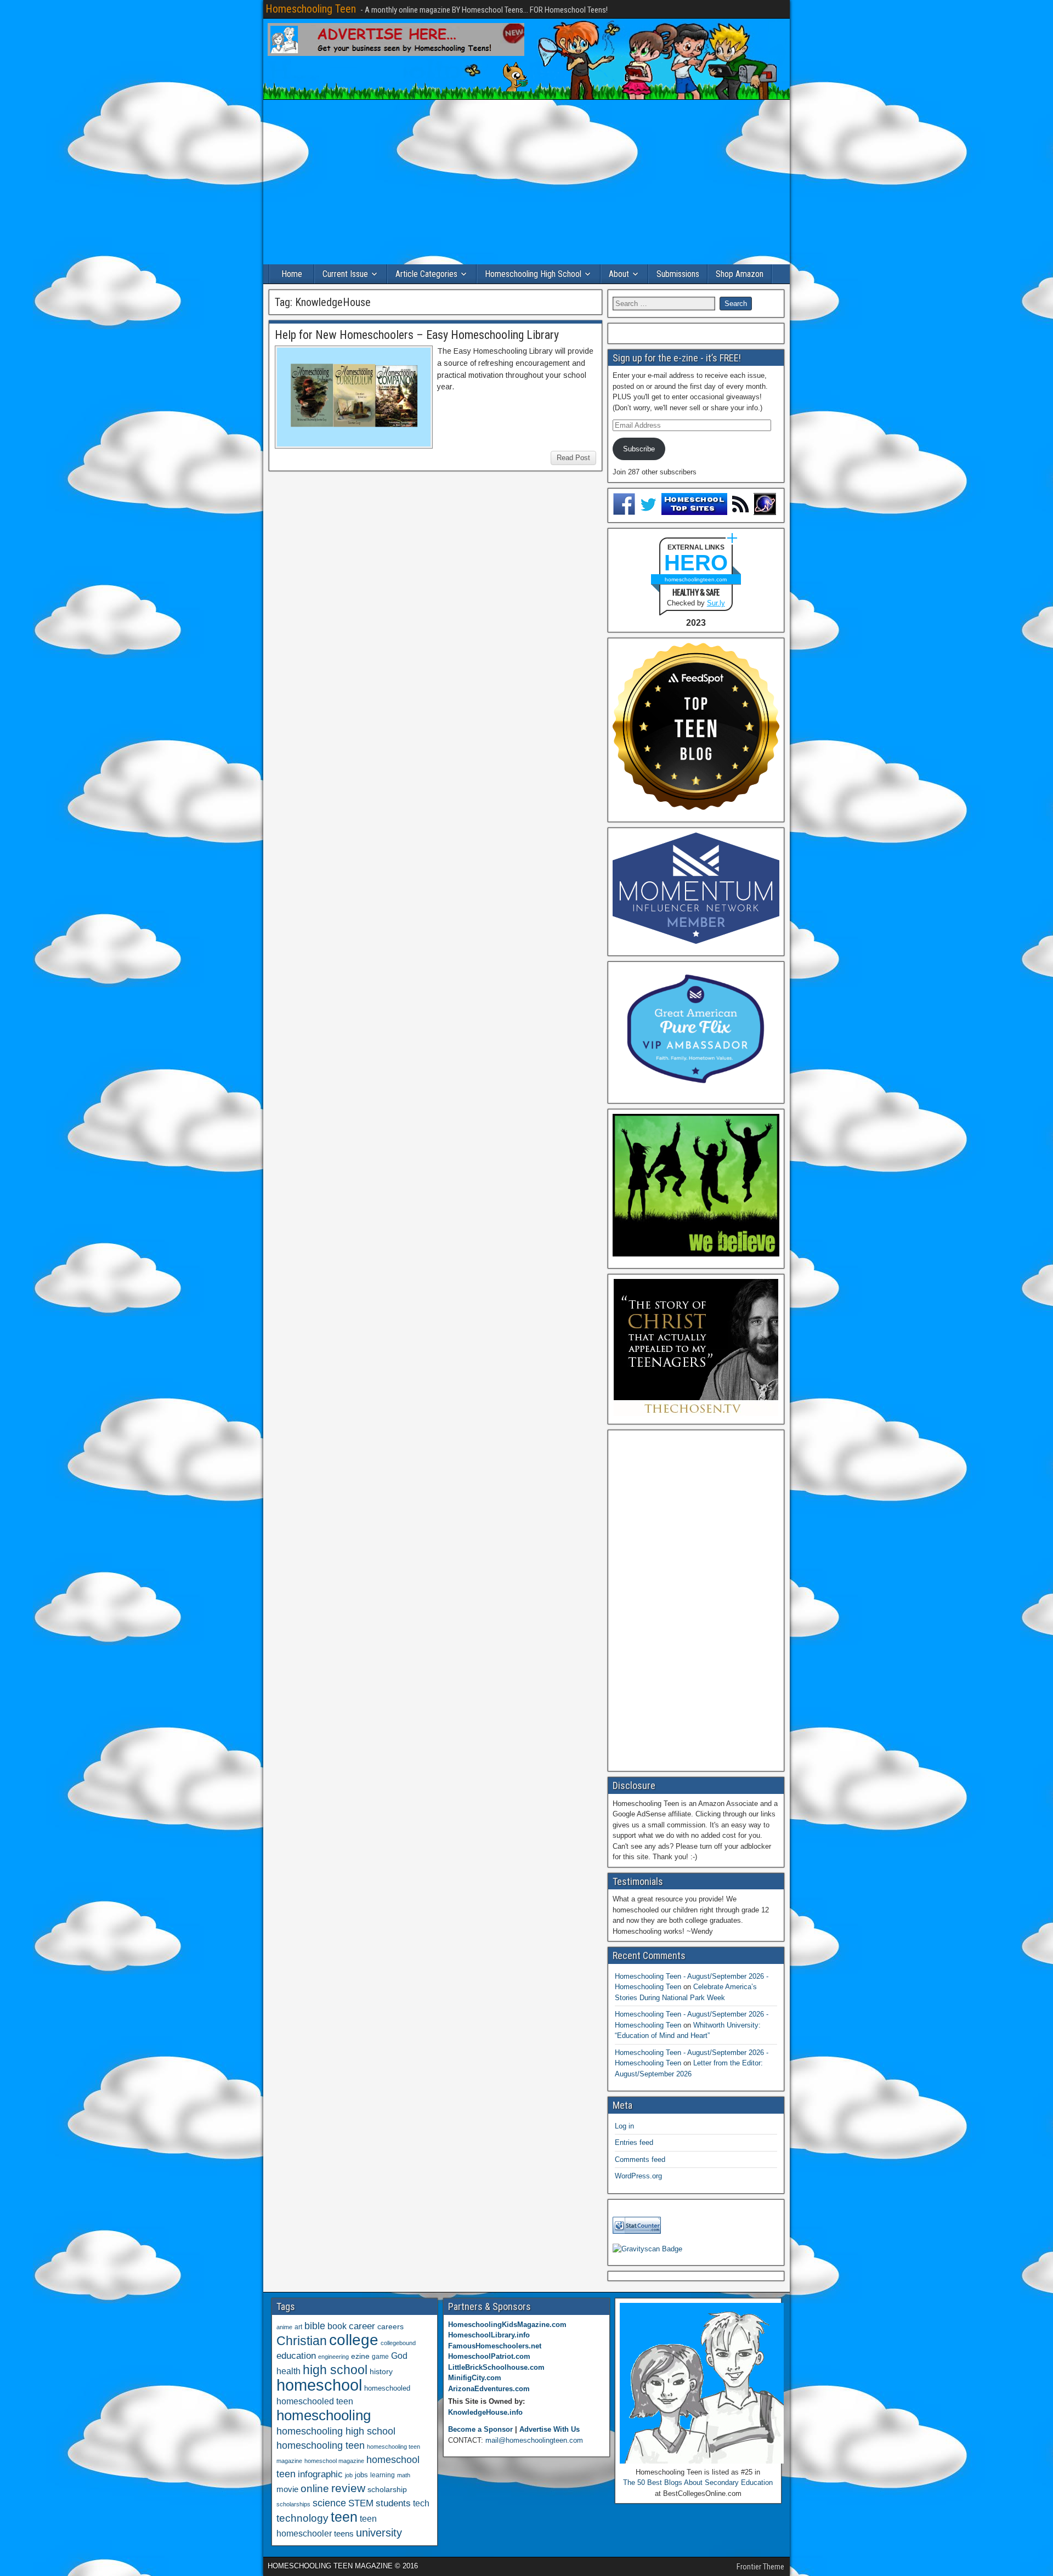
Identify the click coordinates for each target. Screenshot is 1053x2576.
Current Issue (345, 274)
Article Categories (426, 274)
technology (302, 2518)
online (315, 2489)
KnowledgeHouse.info (485, 2412)
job (349, 2475)
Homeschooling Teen (311, 9)
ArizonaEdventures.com (489, 2389)
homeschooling (324, 2415)
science (329, 2503)
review (348, 2488)
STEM (361, 2503)
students (393, 2503)
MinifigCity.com (475, 2378)
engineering (333, 2357)
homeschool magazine (334, 2461)
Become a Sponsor (480, 2429)
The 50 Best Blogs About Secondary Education (698, 2482)
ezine (360, 2356)
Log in (624, 2126)
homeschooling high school (336, 2431)
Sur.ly (716, 603)
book (337, 2326)
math (404, 2475)
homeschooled (387, 2388)
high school (335, 2370)
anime (284, 2327)
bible (315, 2326)
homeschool (319, 2385)
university (379, 2533)
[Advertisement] (526, 182)
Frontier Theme (760, 2567)
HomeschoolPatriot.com (489, 2356)
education (296, 2356)
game (380, 2357)
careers (390, 2326)
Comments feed (640, 2159)
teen (344, 2517)
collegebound (398, 2343)
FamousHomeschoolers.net (495, 2346)
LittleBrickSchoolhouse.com (496, 2367)
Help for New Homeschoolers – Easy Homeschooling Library (417, 335)
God (399, 2356)
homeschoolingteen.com (696, 579)
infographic (320, 2474)
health (288, 2371)
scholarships (293, 2504)
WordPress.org (638, 2176)
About (619, 274)
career (362, 2326)
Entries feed (634, 2142)
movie (287, 2489)
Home (292, 274)
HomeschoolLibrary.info (489, 2335)
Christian (302, 2341)
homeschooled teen (315, 2401)
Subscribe (639, 449)
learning (383, 2475)
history (381, 2371)
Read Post (573, 458)
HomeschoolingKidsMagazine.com (507, 2325)
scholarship (387, 2490)
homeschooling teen (321, 2445)
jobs (361, 2475)
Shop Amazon (740, 274)
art (298, 2327)
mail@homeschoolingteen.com (534, 2440)
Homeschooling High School (533, 274)
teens (344, 2533)
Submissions (678, 274)
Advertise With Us (550, 2429)
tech (421, 2503)
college (354, 2340)
